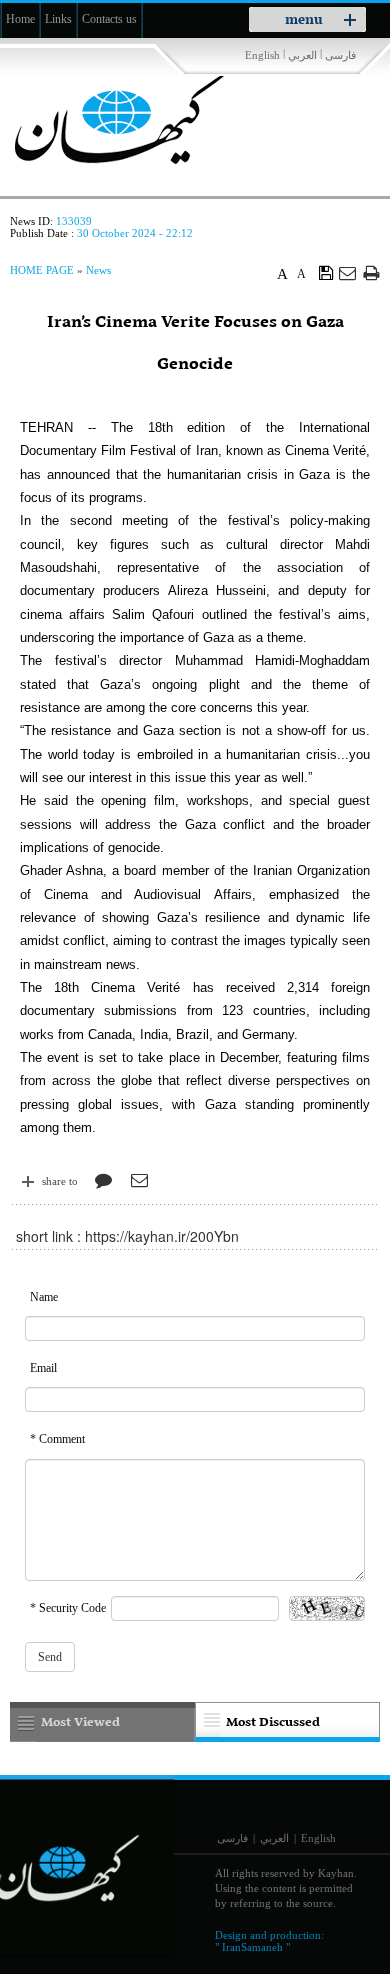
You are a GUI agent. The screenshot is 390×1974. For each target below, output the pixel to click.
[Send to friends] (348, 272)
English (262, 55)
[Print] (371, 272)
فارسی (340, 55)
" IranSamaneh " (252, 1947)
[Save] (326, 272)
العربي (302, 55)
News (98, 270)
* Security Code (68, 1608)
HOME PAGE (42, 270)
